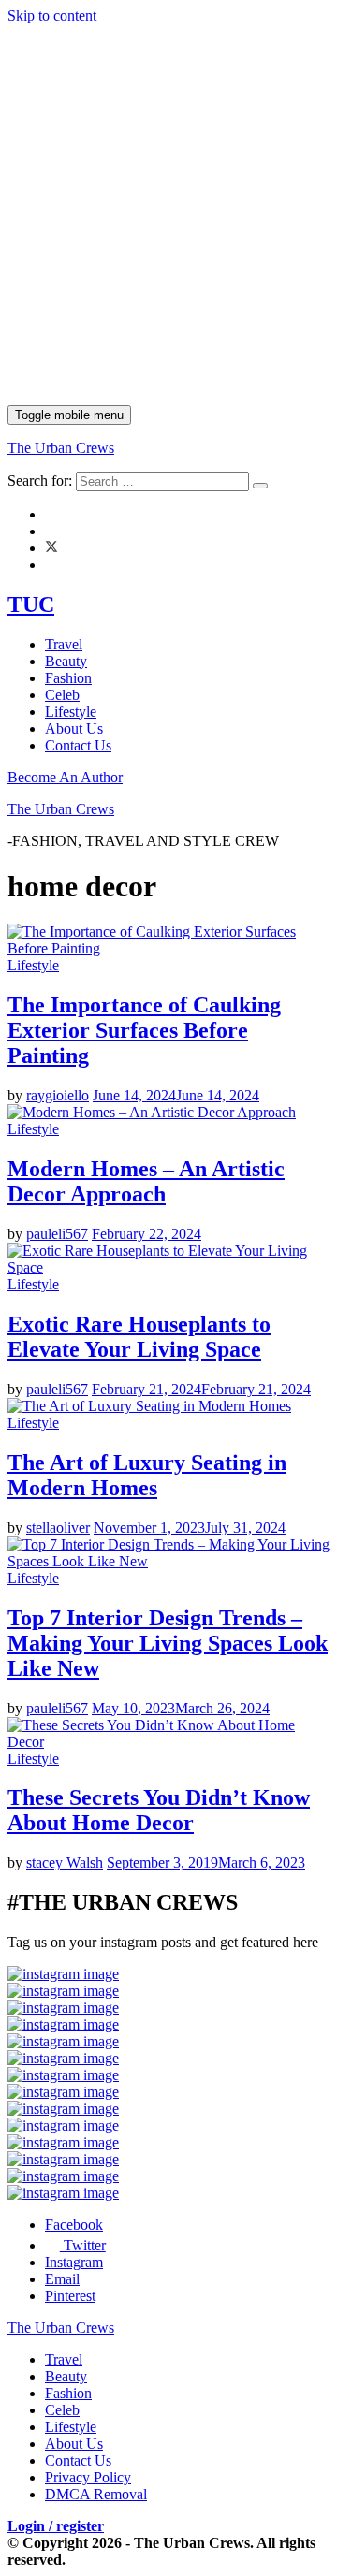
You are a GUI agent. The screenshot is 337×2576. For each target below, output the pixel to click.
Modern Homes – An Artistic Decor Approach (146, 1181)
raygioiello (58, 1095)
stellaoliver (58, 1528)
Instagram (74, 2262)
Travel (64, 644)
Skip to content (52, 15)
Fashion (68, 678)
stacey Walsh (65, 1863)
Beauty (66, 661)
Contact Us (78, 745)
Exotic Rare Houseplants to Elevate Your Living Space (139, 1337)
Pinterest (70, 2296)
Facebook (74, 2225)
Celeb (62, 695)
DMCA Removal (96, 2494)
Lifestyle (71, 712)
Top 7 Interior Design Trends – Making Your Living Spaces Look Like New (168, 1643)
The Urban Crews (61, 448)
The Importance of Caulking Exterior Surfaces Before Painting (144, 1030)
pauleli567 (57, 1234)
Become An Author (65, 777)
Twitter (83, 2245)
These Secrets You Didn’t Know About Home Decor (159, 1810)
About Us (74, 728)
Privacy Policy (88, 2477)
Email (62, 2279)
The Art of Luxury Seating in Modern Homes (147, 1475)
